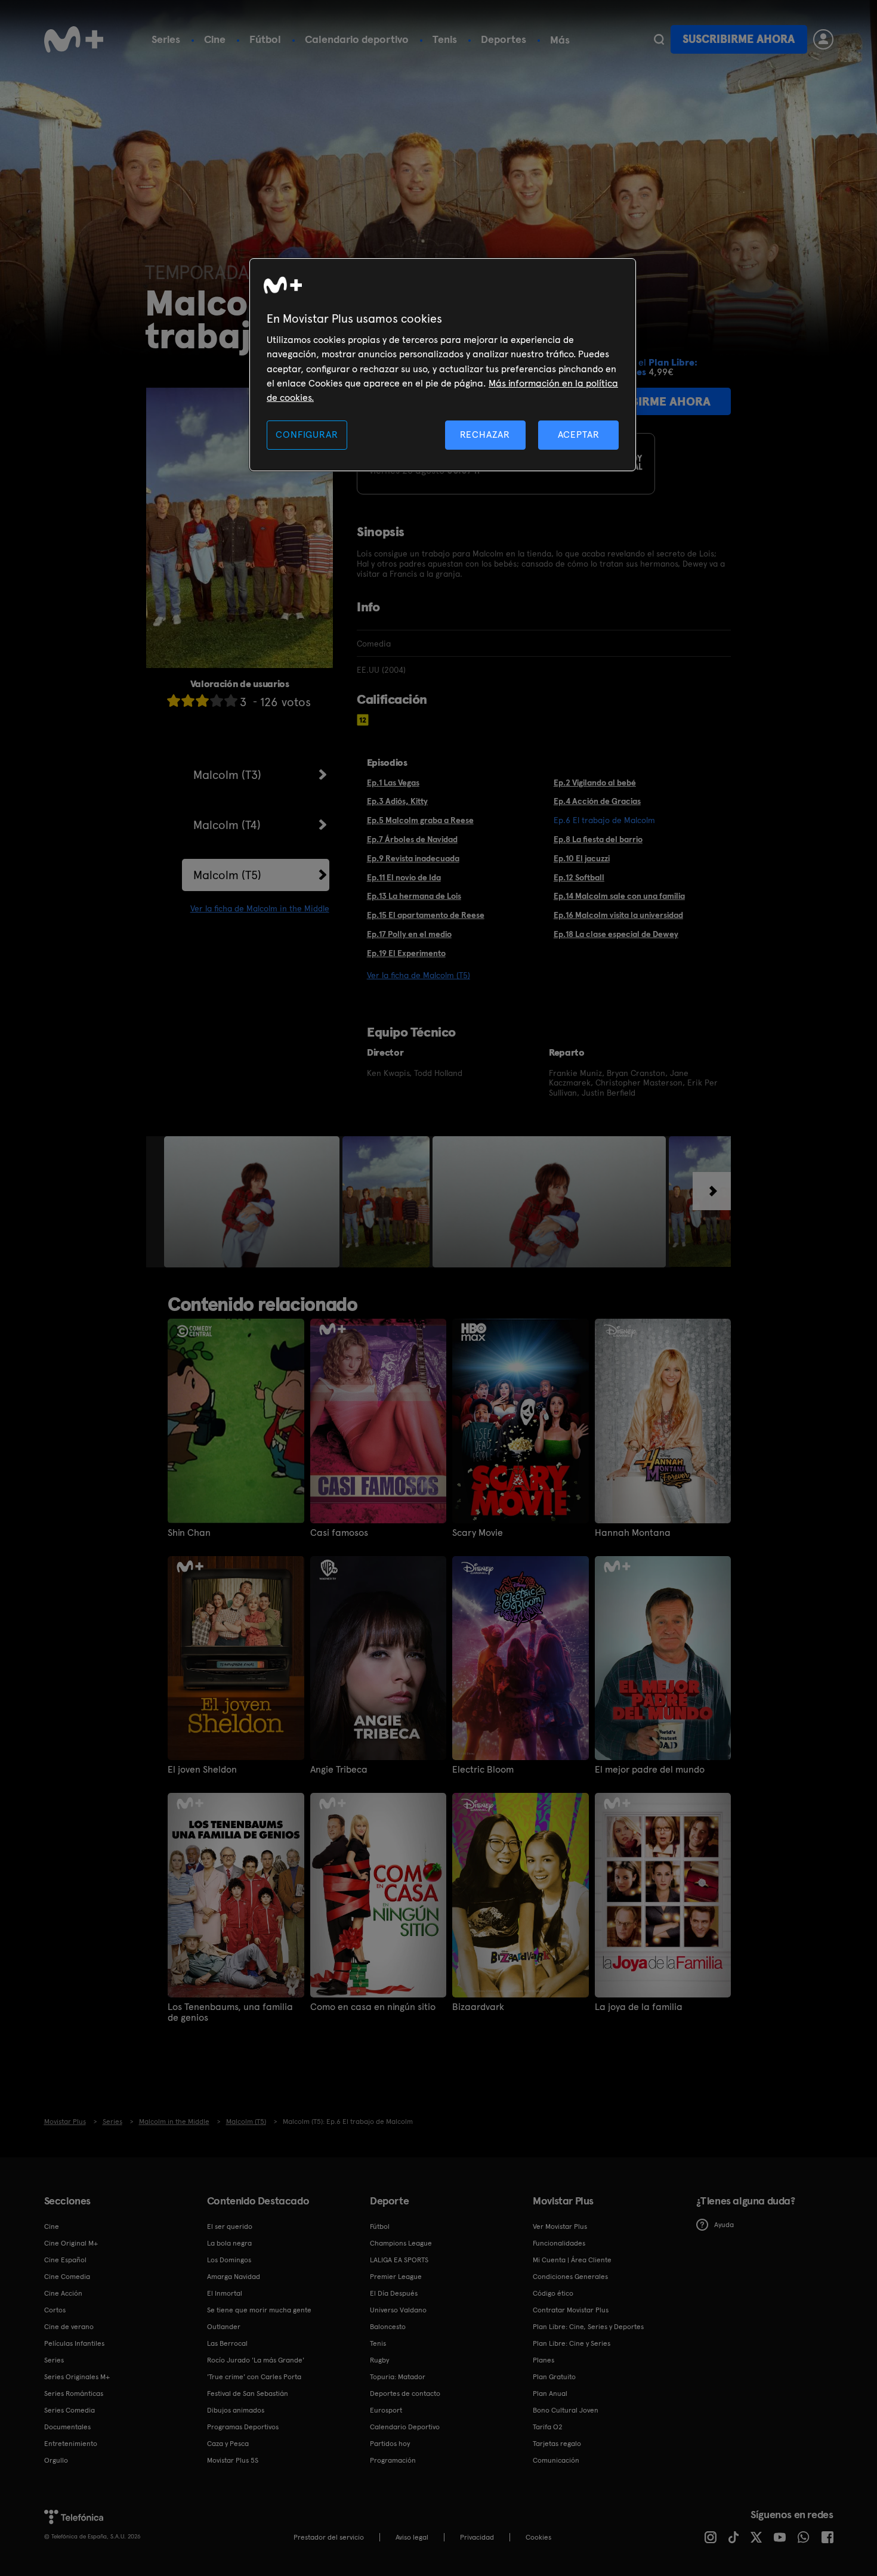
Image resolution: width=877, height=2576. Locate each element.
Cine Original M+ (71, 2243)
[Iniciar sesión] (823, 39)
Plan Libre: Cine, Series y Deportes (588, 2327)
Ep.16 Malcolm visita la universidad (618, 915)
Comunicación (556, 2460)
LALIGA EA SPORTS (399, 2260)
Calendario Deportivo (405, 2427)
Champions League (401, 2243)
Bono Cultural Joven (566, 2410)
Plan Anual (550, 2393)
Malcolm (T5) (227, 875)
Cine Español (65, 2260)
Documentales (67, 2427)
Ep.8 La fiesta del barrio (598, 839)
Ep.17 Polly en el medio (409, 934)
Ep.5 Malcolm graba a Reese (420, 820)
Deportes (504, 39)
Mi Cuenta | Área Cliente (572, 2260)
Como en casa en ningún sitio (373, 2007)
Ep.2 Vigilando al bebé (595, 783)
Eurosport (386, 2410)
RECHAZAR (485, 435)
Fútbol (265, 39)
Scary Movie (478, 1533)
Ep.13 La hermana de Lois (414, 896)
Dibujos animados (236, 2410)
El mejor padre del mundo (650, 1770)
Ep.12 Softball (579, 877)
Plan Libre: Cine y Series (572, 2343)
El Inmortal (225, 2293)
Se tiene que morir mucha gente (259, 2310)
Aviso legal (412, 2537)
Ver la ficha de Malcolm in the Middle (260, 908)
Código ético (553, 2293)
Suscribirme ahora (739, 39)
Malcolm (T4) (227, 825)
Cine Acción (63, 2293)
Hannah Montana (633, 1533)
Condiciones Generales (570, 2277)
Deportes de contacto (405, 2393)
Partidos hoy (390, 2444)
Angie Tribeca (339, 1770)
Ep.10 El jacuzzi (582, 858)
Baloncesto (388, 2327)
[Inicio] (74, 39)
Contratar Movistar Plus (571, 2310)
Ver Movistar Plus (560, 2226)
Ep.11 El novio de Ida (404, 877)
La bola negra (229, 2243)
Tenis (445, 39)
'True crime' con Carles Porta (254, 2377)
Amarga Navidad (234, 2277)
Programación (393, 2460)
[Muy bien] (231, 701)
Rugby (379, 2360)
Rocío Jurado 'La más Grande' (256, 2360)
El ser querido (230, 2226)
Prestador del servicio (329, 2537)
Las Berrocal (227, 2343)
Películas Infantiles (74, 2343)
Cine (215, 39)
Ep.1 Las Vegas (393, 783)
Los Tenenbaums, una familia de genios (230, 2012)
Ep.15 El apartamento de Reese (426, 915)
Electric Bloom (483, 1770)
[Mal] (188, 701)
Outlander (224, 2327)
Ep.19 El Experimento (406, 953)
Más (560, 40)
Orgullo (56, 2460)
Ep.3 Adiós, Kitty (397, 801)
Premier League (396, 2277)
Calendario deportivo (357, 39)
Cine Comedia (67, 2277)
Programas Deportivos (243, 2427)
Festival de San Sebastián (248, 2393)
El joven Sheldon (202, 1770)
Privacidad (477, 2537)
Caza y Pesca (228, 2444)
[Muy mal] (174, 701)
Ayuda (724, 2225)
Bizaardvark (478, 2007)
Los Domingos (229, 2260)
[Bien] (217, 701)
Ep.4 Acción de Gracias (597, 801)
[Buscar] (659, 39)
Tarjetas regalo (557, 2444)
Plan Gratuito (554, 2377)
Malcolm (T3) (227, 775)
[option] (253, 1202)
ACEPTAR (579, 435)
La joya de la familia (639, 2007)
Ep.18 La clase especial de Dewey (616, 934)
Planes (544, 2360)
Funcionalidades (559, 2243)
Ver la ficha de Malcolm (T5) (419, 975)
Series (166, 39)
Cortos (55, 2310)
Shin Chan (189, 1533)
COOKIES (538, 2537)
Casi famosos (339, 1533)
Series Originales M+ (77, 2377)
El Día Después (394, 2293)
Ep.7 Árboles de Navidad (412, 839)
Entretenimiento (71, 2444)
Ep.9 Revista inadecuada (413, 858)
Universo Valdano (398, 2310)
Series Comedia (70, 2410)
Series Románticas (74, 2393)
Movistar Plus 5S (233, 2460)
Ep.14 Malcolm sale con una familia (619, 896)
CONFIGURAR (307, 435)
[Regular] (202, 701)
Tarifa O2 (548, 2427)
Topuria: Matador (398, 2377)
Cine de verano (69, 2327)
